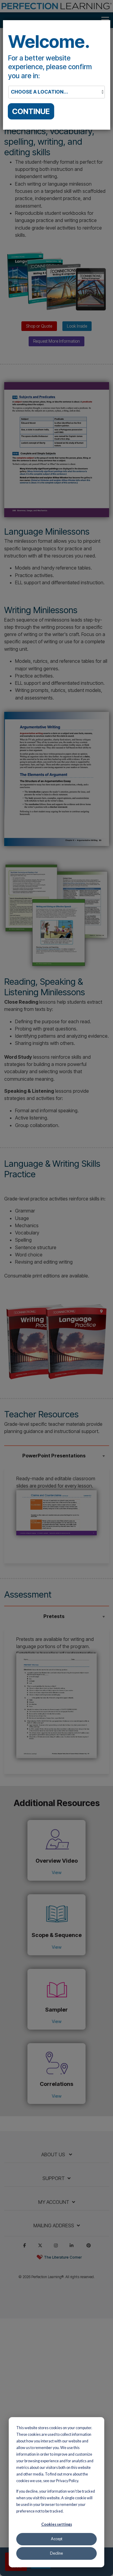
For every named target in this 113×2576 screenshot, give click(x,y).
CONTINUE (31, 111)
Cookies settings (57, 2524)
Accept (57, 2539)
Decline (56, 2553)
